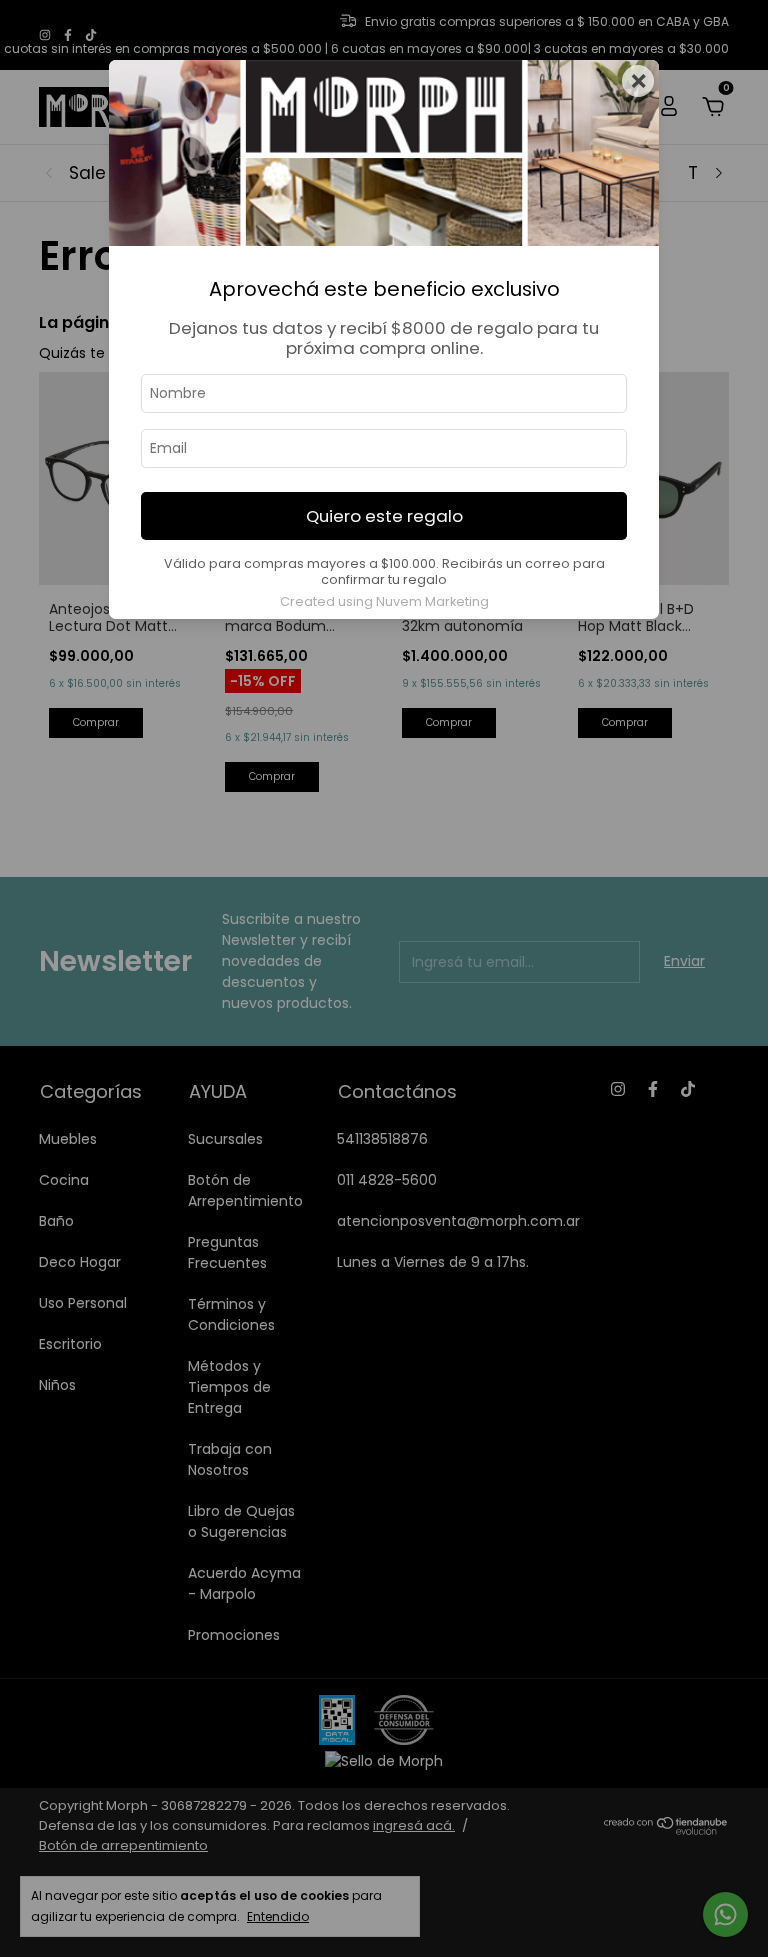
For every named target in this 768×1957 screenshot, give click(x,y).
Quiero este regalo (384, 516)
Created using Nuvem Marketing (384, 601)
